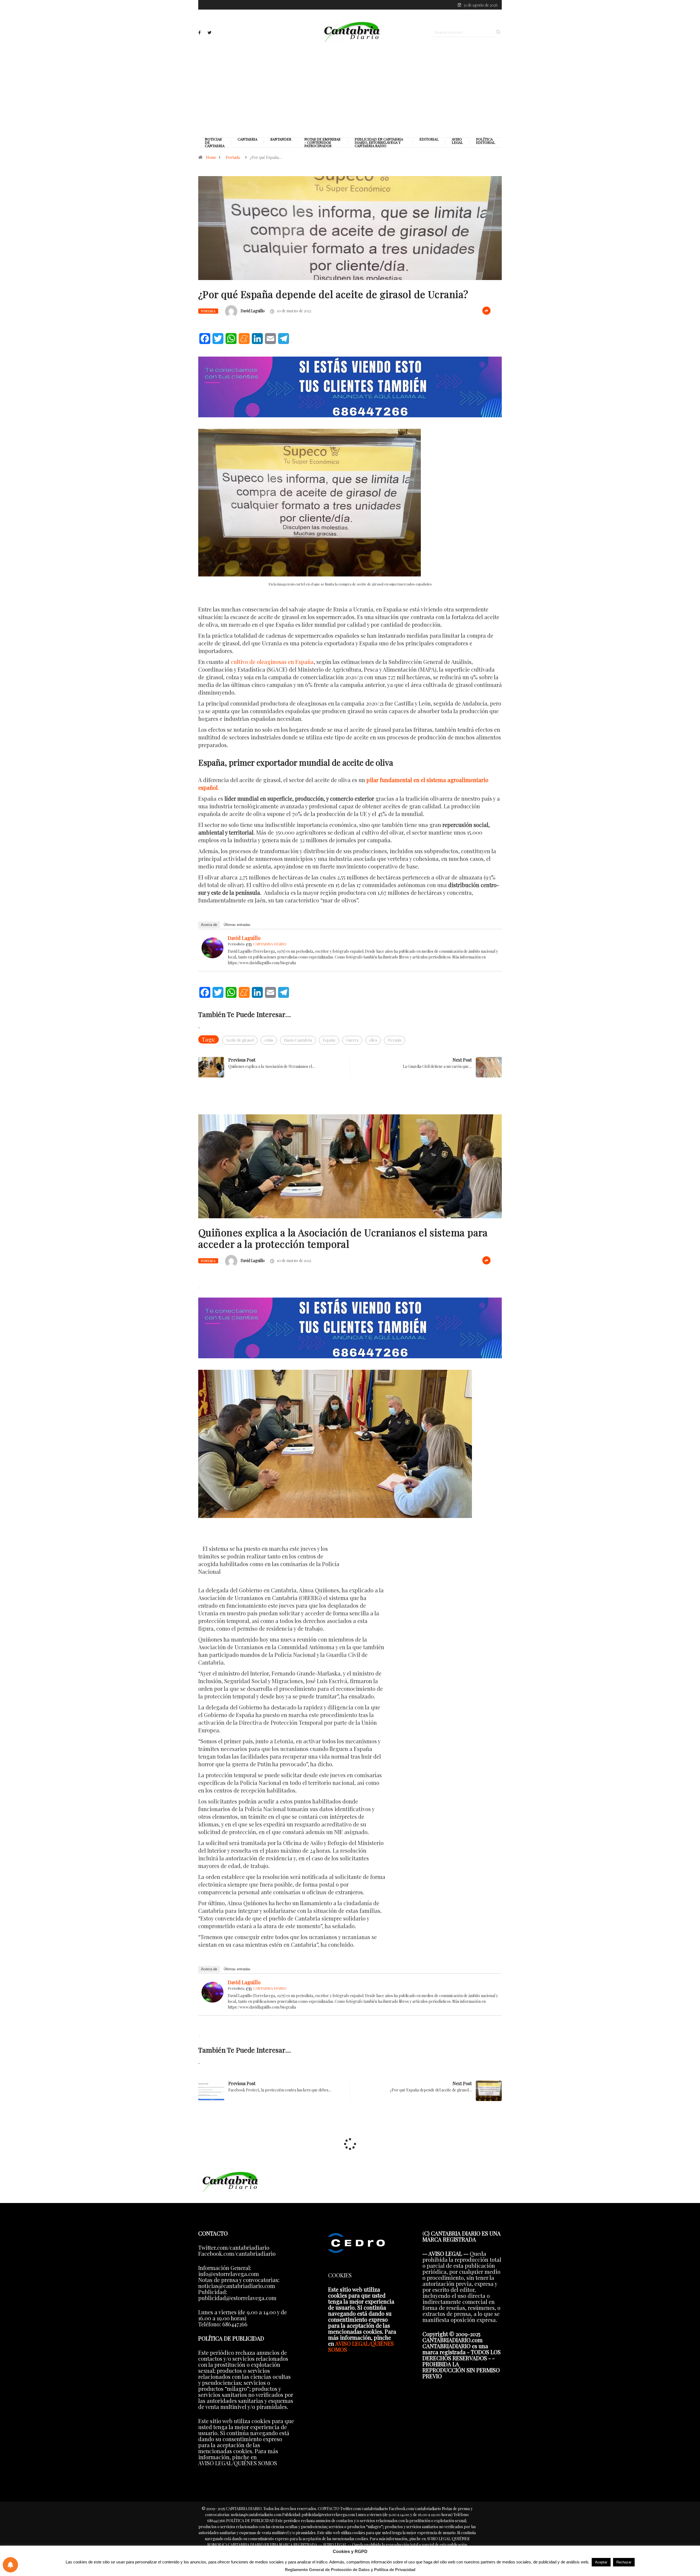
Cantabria (247, 139)
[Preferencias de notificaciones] (10, 2565)
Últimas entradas (237, 925)
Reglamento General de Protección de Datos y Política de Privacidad (350, 2570)
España (329, 1040)
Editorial (429, 139)
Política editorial (486, 141)
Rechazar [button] (624, 2562)
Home (211, 157)
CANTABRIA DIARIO (270, 944)
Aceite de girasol (240, 1040)
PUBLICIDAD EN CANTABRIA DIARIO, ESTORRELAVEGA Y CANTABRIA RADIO (379, 142)
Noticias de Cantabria (215, 142)
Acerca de (209, 925)
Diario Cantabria (298, 1040)
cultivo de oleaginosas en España (272, 662)
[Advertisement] (350, 89)
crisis (269, 1040)
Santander (281, 139)
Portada (233, 157)
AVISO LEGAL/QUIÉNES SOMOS (361, 2346)
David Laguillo (253, 311)
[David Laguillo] (212, 947)
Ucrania (395, 1040)
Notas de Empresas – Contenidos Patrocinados (322, 142)
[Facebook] (199, 33)
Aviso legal (457, 141)
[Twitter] (209, 33)
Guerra (352, 1040)
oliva (373, 1040)
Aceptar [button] (601, 2562)
